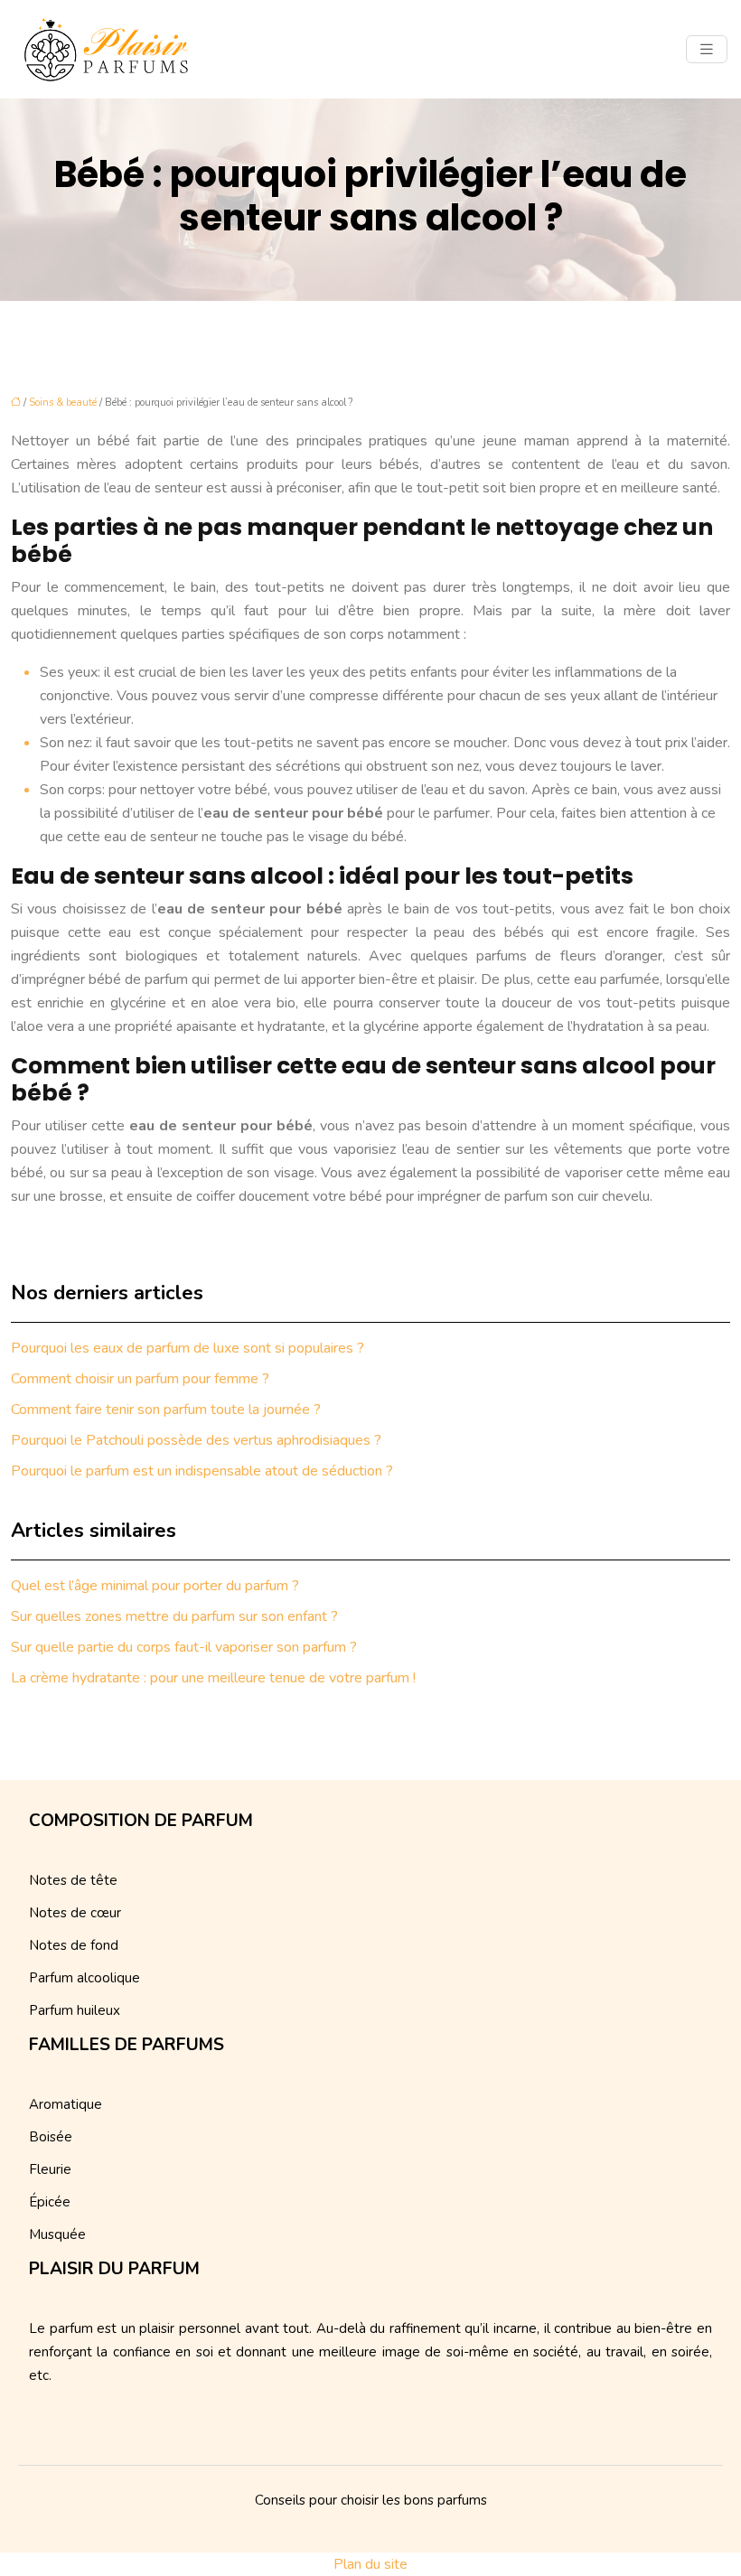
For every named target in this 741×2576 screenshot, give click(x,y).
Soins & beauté (63, 403)
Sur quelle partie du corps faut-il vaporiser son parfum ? (184, 1647)
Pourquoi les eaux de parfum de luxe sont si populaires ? (188, 1348)
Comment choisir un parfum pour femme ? (140, 1379)
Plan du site (370, 2564)
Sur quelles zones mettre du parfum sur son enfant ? (174, 1616)
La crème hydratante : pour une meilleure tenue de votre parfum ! (213, 1678)
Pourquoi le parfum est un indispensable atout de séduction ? (202, 1471)
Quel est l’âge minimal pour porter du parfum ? (155, 1586)
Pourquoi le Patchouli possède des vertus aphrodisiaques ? (196, 1440)
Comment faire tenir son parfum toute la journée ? (166, 1410)
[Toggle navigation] (707, 50)
